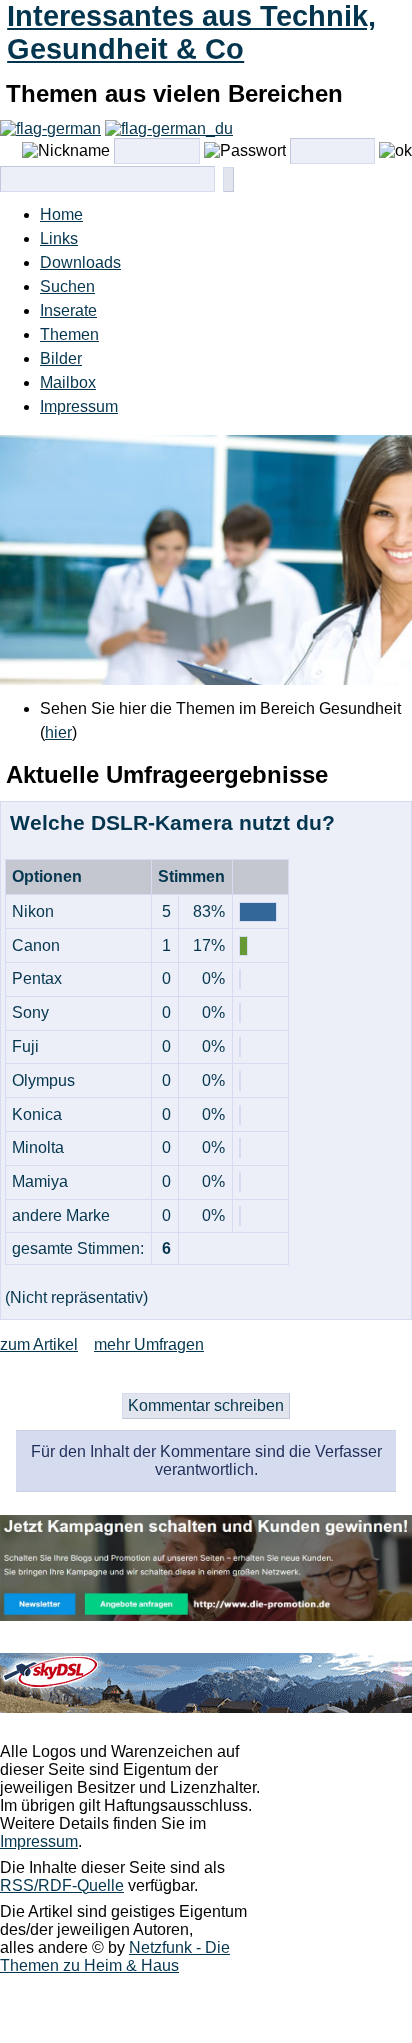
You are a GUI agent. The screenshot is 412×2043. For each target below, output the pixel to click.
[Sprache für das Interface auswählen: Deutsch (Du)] (169, 128)
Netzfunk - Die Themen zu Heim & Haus (115, 1956)
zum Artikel (39, 1344)
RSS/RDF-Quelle (62, 1885)
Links (59, 238)
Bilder (61, 358)
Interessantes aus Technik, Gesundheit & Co (191, 32)
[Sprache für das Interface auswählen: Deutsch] (50, 128)
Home (61, 214)
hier (58, 732)
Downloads (80, 262)
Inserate (68, 310)
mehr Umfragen (149, 1344)
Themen (69, 334)
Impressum (79, 406)
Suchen (67, 286)
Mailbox (68, 382)
